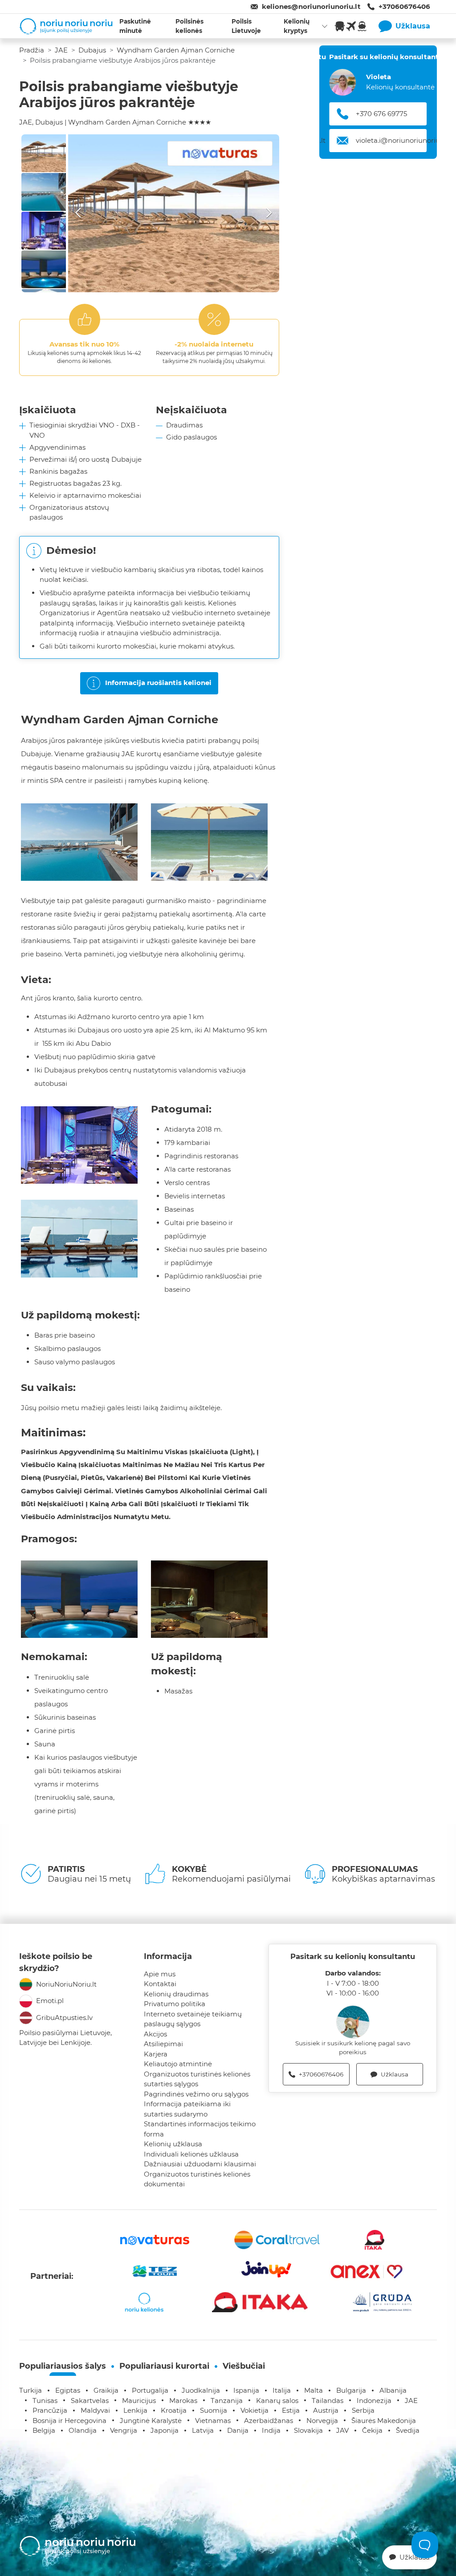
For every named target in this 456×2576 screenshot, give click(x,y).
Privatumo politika (175, 2004)
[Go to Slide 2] (44, 192)
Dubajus (92, 50)
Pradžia (32, 50)
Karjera (156, 2054)
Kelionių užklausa (173, 2144)
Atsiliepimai (163, 2044)
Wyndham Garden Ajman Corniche (176, 50)
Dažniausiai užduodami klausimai (200, 2164)
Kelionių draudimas (176, 1994)
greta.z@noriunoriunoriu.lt (400, 140)
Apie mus (160, 1974)
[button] (174, 213)
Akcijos (155, 2034)
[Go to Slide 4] (44, 269)
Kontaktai (160, 1984)
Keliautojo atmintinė (178, 2064)
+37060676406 (404, 6)
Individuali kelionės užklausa (191, 2154)
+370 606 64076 (382, 114)
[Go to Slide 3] (44, 231)
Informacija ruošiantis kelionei (158, 683)
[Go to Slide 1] (44, 153)
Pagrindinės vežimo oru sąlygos (196, 2094)
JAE (61, 50)
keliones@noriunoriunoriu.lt (311, 6)
